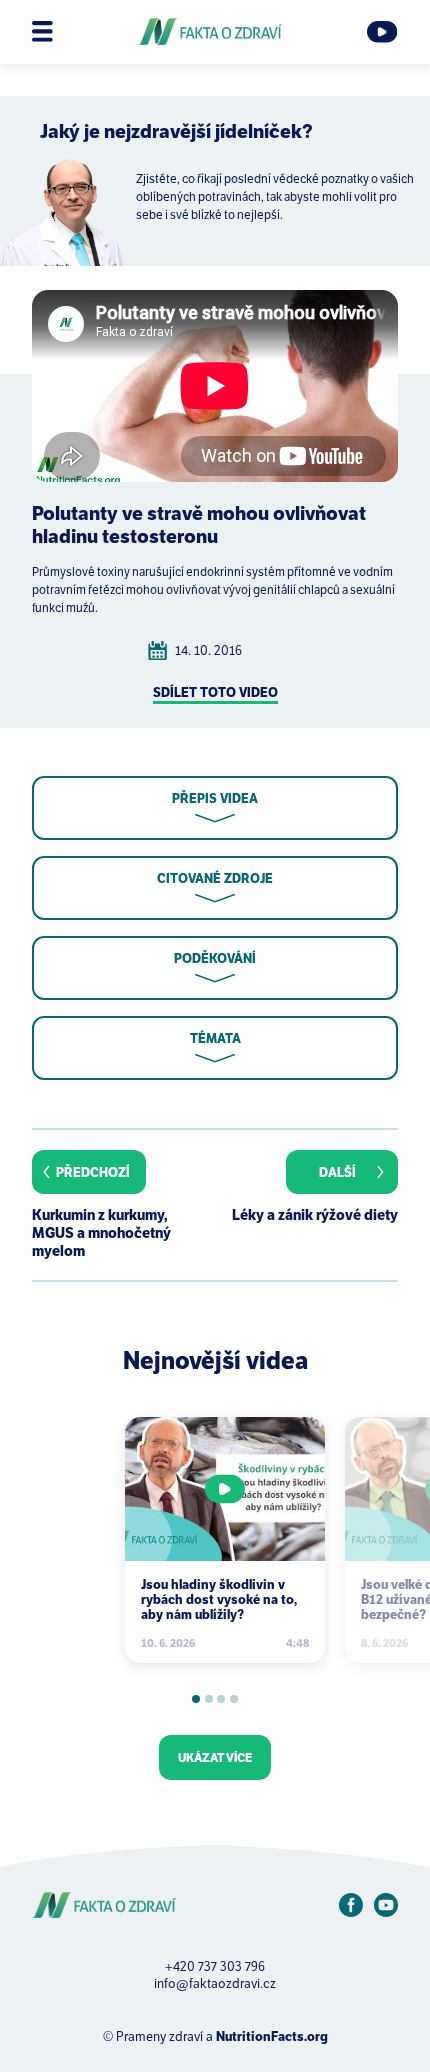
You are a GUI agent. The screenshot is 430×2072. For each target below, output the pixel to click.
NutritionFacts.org (272, 2036)
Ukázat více (215, 1757)
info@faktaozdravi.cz (215, 1983)
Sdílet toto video (215, 692)
